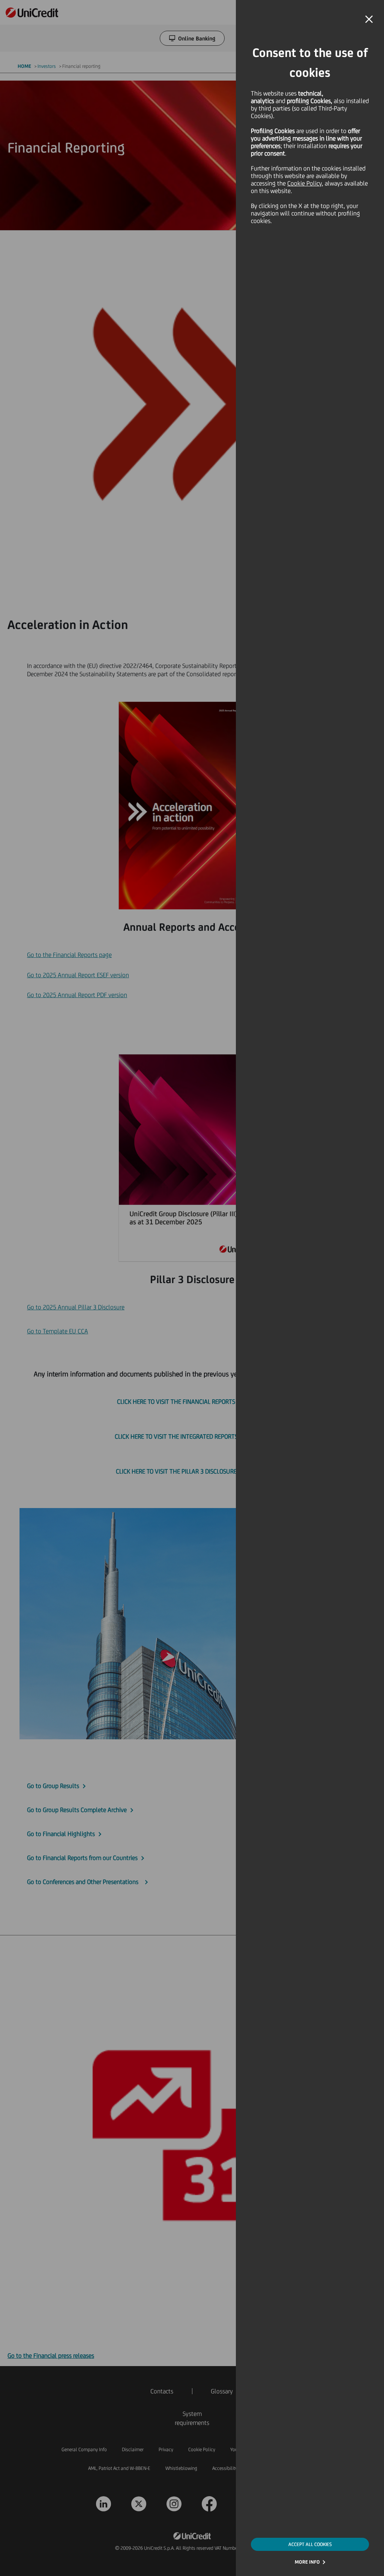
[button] (369, 19)
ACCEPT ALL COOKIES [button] (310, 2544)
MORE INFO (307, 2562)
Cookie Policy (304, 183)
